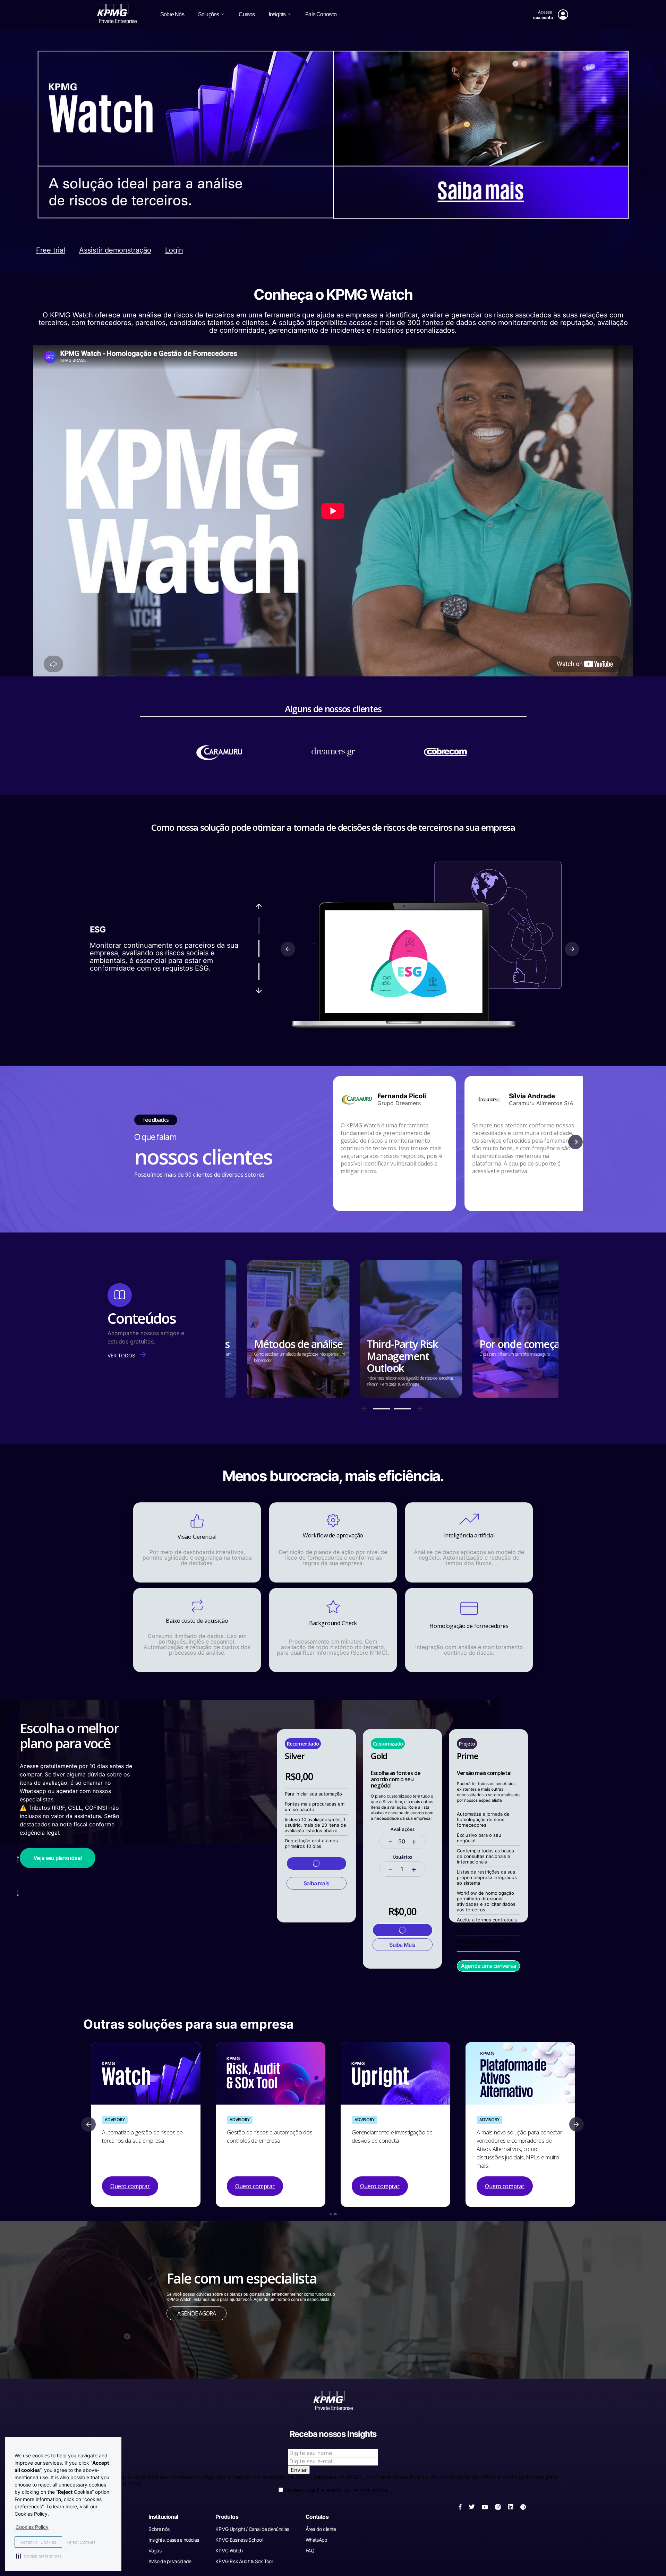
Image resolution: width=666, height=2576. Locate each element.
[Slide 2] (259, 949)
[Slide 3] (259, 971)
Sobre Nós (172, 14)
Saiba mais (316, 1883)
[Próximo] (259, 990)
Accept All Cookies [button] (38, 2542)
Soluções (209, 14)
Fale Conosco (321, 14)
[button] (331, 2214)
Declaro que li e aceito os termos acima (335, 2490)
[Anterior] (259, 906)
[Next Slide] (577, 2124)
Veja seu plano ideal (58, 1858)
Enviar (299, 2470)
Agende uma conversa (488, 1966)
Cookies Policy (32, 2527)
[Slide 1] (259, 925)
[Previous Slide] (88, 2124)
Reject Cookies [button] (81, 2542)
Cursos (247, 14)
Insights (277, 14)
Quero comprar (130, 2186)
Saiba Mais (402, 1945)
